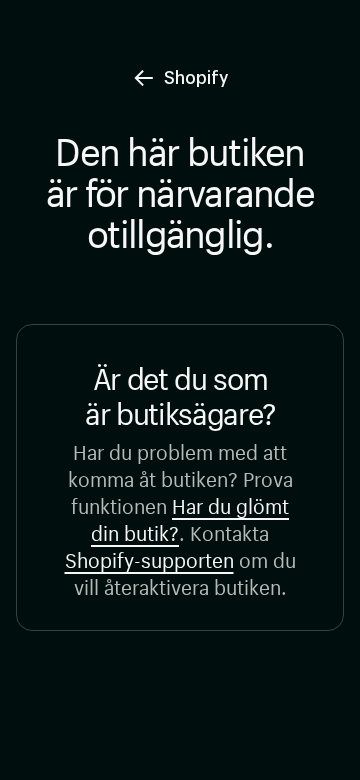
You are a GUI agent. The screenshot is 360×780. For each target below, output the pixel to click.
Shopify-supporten (149, 557)
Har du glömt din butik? (190, 517)
